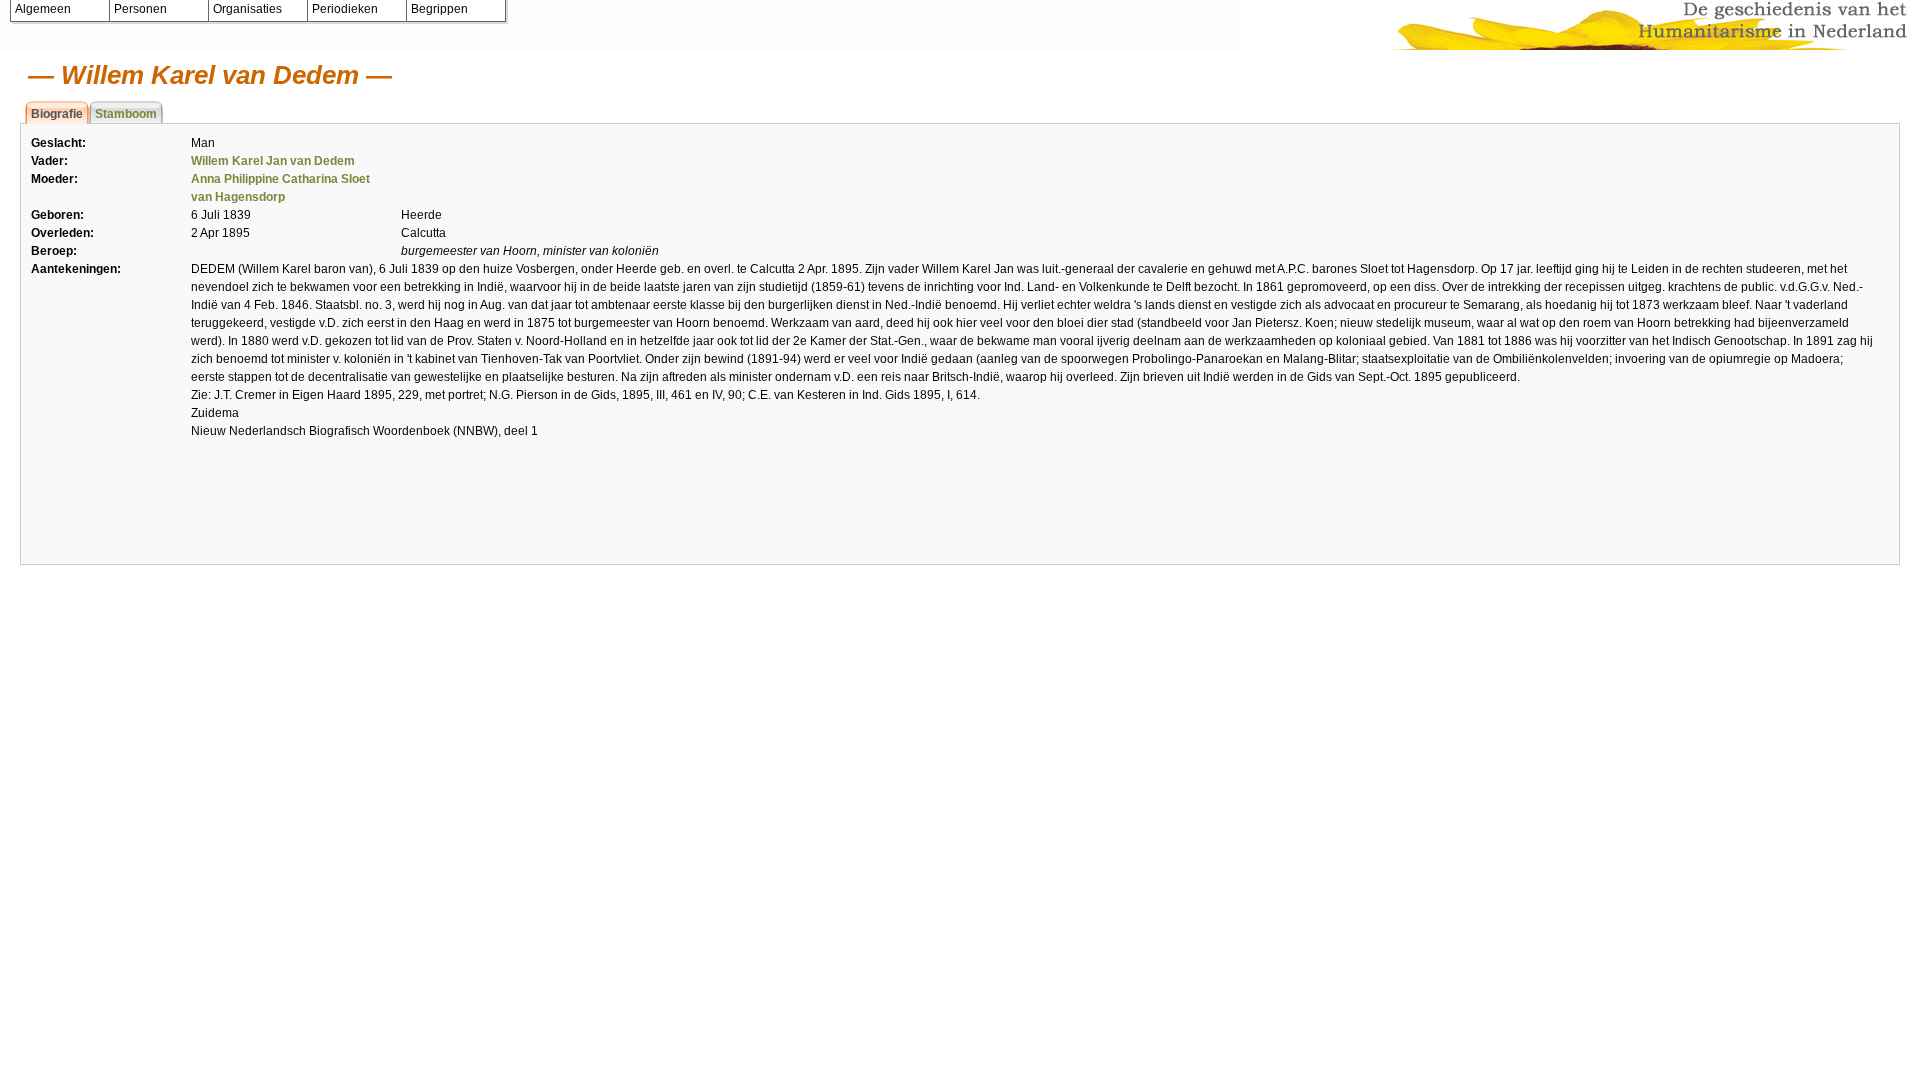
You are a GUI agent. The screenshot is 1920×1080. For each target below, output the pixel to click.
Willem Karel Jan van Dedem (273, 161)
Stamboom (126, 114)
